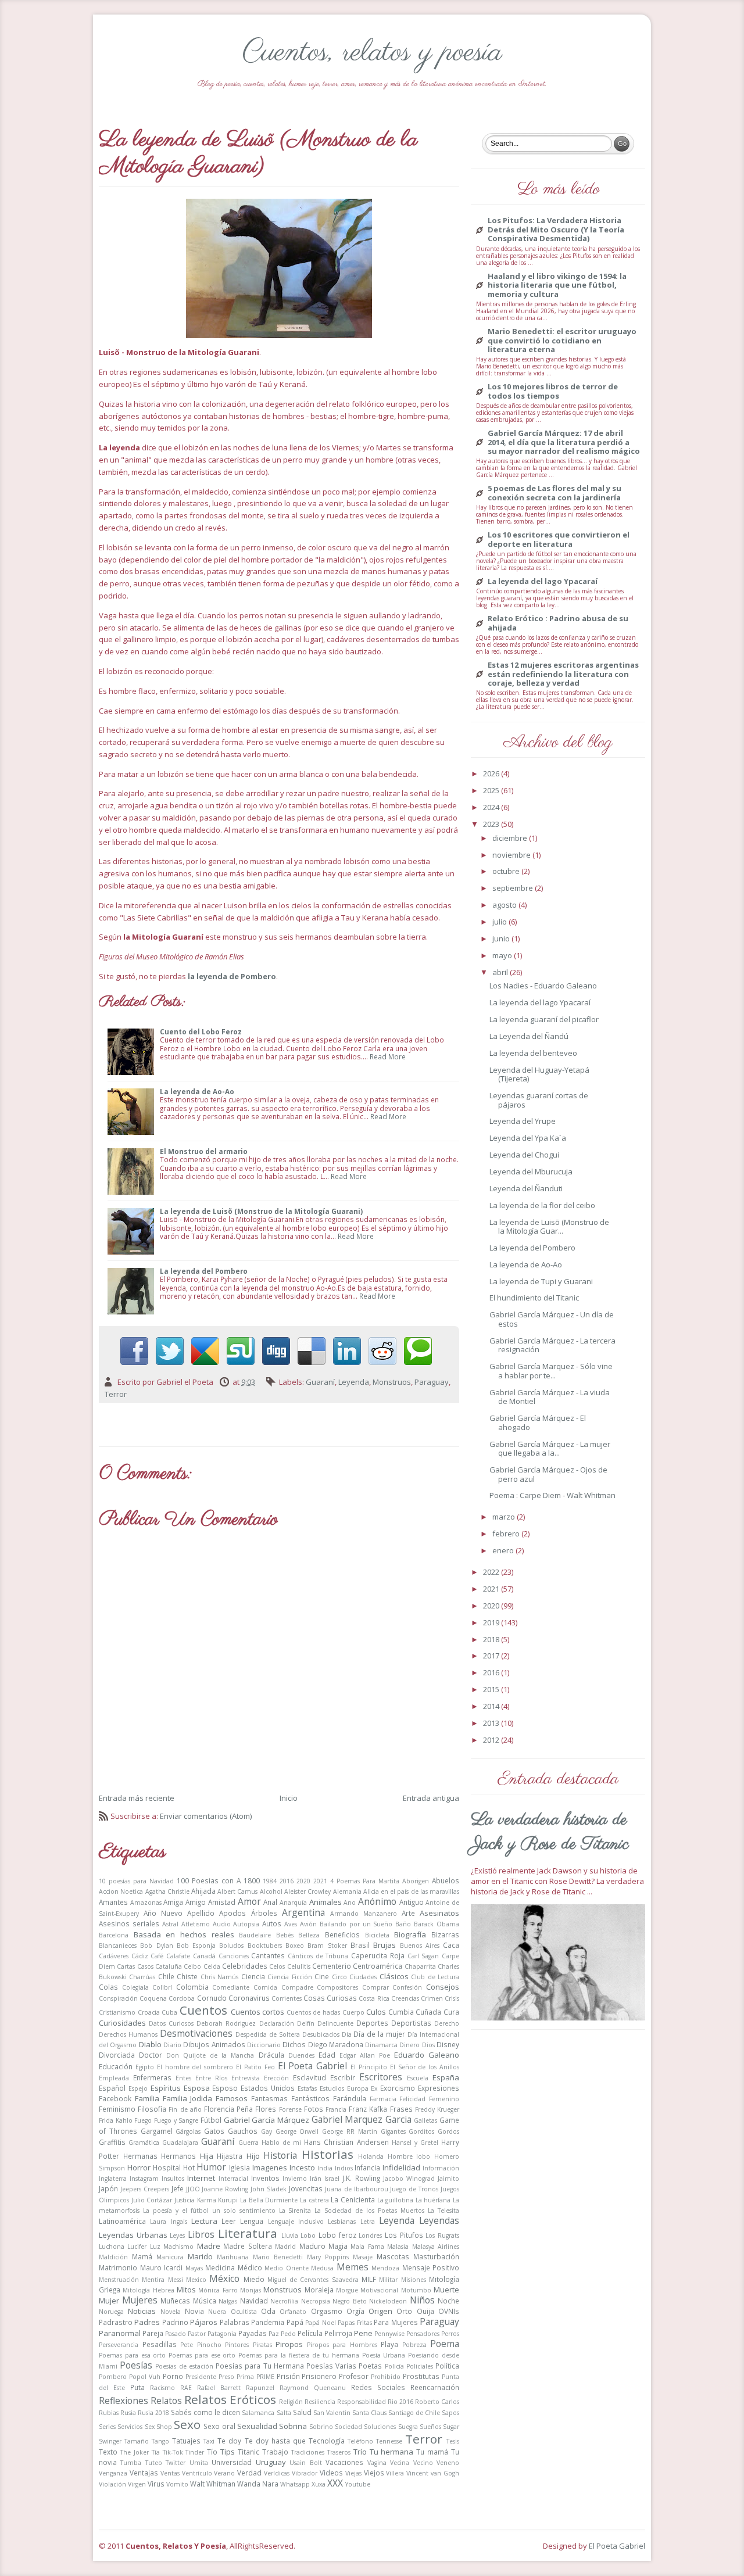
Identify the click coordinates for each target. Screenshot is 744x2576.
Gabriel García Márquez (267, 2120)
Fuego (143, 2120)
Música (205, 2301)
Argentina (303, 1912)
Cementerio (332, 1966)
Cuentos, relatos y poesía (372, 53)
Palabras (235, 2322)
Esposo (225, 2088)
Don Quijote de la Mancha (210, 2055)
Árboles (264, 1913)
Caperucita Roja (378, 1955)
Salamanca (258, 2413)
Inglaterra (113, 2179)
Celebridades (245, 1966)
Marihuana (233, 2257)
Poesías (136, 2365)
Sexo (187, 2424)
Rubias (109, 2413)
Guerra (248, 2143)
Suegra (408, 2427)
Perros (450, 2334)
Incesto (302, 2167)
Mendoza (385, 2268)
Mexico (196, 2280)
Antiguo (412, 1902)
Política (447, 2366)
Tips (228, 2452)
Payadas (253, 2333)
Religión (291, 2402)
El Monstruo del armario (204, 1151)
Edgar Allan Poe (365, 2055)
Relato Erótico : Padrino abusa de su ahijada (558, 623)
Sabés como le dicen (205, 2412)
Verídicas (277, 2473)
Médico (250, 2267)
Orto (404, 2311)
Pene (363, 2333)
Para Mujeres (396, 2322)
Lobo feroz (337, 2235)
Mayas (194, 2268)
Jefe (178, 2188)
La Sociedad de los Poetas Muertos (369, 2210)
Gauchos (243, 2131)
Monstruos (392, 1382)
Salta (284, 2413)
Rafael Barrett (219, 2388)
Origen (380, 2311)
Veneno (448, 2463)
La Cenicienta (353, 2199)
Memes (353, 2267)
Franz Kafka (368, 2109)
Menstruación (119, 2280)
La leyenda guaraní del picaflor (544, 1019)
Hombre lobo (409, 2156)
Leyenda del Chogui (524, 1155)
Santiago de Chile (414, 2413)
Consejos (443, 1987)
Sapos (450, 2413)
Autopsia (246, 1924)
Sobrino (321, 2427)
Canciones (234, 1956)
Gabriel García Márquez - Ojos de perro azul (548, 1474)
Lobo (308, 2235)
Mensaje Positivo (431, 2267)
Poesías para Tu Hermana (260, 2366)
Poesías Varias (331, 2366)
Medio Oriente (287, 2268)
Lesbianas (342, 2222)
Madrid (285, 2247)
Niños (422, 2300)
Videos (331, 2473)
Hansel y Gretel (415, 2143)
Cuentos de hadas (313, 2012)
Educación (116, 2066)
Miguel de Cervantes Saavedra (313, 2280)
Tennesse (389, 2441)
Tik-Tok (173, 2452)
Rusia (128, 2413)
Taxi (209, 2441)
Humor (211, 2167)
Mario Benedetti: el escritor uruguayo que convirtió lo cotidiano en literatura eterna (562, 341)
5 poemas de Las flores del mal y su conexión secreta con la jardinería (555, 493)
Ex (374, 2088)
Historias (328, 2154)
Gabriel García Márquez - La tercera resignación (552, 1345)
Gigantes (393, 2131)
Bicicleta (377, 1935)
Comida (265, 1987)
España (446, 2077)
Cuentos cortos (258, 2012)
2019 (492, 1622)
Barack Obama (437, 1924)
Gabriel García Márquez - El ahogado (538, 1423)
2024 (492, 807)
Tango (160, 2441)
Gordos (448, 2131)
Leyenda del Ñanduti (526, 1188)
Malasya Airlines (436, 2247)
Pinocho (209, 2345)
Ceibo (192, 1966)
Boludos (231, 1946)
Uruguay (271, 2462)
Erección (276, 2078)
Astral (170, 1924)
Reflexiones (124, 2401)
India (325, 2168)
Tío (212, 2452)
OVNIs (449, 2311)
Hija (207, 2156)
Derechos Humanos (128, 2034)
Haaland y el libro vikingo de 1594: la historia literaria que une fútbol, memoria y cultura (557, 286)
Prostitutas (421, 2376)
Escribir (343, 2077)
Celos (277, 1966)
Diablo (150, 2044)
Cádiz (140, 1956)
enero (504, 1550)
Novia (194, 2311)
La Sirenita (295, 2210)
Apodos (233, 1913)
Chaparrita (420, 1966)
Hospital (167, 2167)
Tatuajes (186, 2441)
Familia (147, 2098)
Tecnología (327, 2441)
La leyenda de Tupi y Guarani (541, 1281)
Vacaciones (344, 2462)
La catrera (314, 2200)
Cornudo (212, 1998)
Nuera (217, 2312)
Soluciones (380, 2427)
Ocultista (244, 2312)
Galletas (425, 2120)
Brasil (360, 1945)
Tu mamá (432, 2452)
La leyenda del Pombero (204, 1271)
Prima (245, 2377)
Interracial (233, 2179)
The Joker (135, 2452)
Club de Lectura (435, 1977)
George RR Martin (350, 2131)
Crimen (432, 1998)
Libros (201, 2234)
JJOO (193, 2189)
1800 (252, 1880)
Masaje (363, 2257)
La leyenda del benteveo (533, 1053)
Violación (112, 2484)
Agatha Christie (167, 1891)
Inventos (265, 2178)
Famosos (232, 2098)
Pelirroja (338, 2333)
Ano (350, 1903)
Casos (145, 1966)
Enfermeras (152, 2077)
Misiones (414, 2280)
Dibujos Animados (214, 2044)
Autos (272, 1923)
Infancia (367, 2167)
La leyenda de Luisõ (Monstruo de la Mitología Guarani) (261, 1211)
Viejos (374, 2473)
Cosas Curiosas (330, 1998)
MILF (369, 2279)
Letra (368, 2222)
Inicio (289, 1798)
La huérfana (433, 2200)
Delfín (306, 2023)
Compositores (337, 1987)
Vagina (377, 2463)
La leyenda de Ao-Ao (197, 1091)
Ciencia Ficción (289, 1977)
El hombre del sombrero (195, 2067)
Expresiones (439, 2088)
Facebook (115, 2098)
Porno (173, 2376)
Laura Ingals (168, 2222)
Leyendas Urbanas (133, 2235)
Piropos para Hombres (342, 2345)
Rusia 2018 (153, 2413)
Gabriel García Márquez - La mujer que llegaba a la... (550, 1449)
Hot (189, 2167)
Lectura (204, 2221)
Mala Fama (367, 2247)
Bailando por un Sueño (356, 1924)
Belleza (309, 1935)
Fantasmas (269, 2098)
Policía (394, 2366)
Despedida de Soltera (268, 2034)
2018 (492, 1639)
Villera (395, 2473)
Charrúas (142, 1977)
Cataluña (169, 1966)
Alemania (347, 1891)
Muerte (446, 2290)
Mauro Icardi (162, 2267)
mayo (503, 955)
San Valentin (332, 2413)
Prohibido (386, 2377)
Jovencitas (306, 2188)
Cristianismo (117, 2012)
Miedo (254, 2279)
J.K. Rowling (361, 2178)
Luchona (112, 2247)
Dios (428, 2045)
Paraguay (432, 1382)
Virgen (137, 2484)
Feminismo (117, 2109)
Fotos (314, 2109)
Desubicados (321, 2034)
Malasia (398, 2247)
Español (112, 2088)
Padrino (175, 2322)
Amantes (113, 1902)
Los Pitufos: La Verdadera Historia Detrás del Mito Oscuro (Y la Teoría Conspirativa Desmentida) (556, 230)
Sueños (430, 2427)
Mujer (109, 2301)
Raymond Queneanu (313, 2388)
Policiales (420, 2366)
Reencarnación (435, 2387)
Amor (249, 1901)
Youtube (358, 2484)
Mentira (153, 2280)
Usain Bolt (305, 2463)
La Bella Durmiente (269, 2200)
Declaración (277, 2023)
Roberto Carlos (437, 2402)
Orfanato (293, 2312)
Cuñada (428, 2012)
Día (347, 2034)
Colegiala (135, 1987)
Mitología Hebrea (148, 2290)
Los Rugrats (442, 2235)
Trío (360, 2452)
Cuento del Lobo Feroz (201, 1031)
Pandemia (268, 2322)
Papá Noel (320, 2323)
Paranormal (120, 2333)
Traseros (339, 2452)
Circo (339, 1977)
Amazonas (146, 1903)
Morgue (347, 2290)
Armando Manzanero (364, 1914)
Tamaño (137, 2441)
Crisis (452, 1998)
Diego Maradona (336, 2044)
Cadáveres (114, 1956)
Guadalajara (180, 2143)
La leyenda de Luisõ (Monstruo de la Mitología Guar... (549, 1227)
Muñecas (175, 2301)
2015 (492, 1689)
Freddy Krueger (437, 2109)
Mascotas (393, 2256)
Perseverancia (119, 2345)
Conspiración (118, 1998)
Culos (376, 2012)
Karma (207, 2200)
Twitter (176, 2463)
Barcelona (114, 1935)
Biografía (410, 1934)
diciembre (511, 838)
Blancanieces (118, 1946)
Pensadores (423, 2334)
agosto (505, 905)
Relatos (166, 2401)
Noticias (142, 2311)
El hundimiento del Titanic (534, 1298)
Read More (388, 1056)
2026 (492, 773)
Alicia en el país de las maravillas (411, 1891)
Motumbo (416, 2290)
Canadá (204, 1956)
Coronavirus (249, 1998)
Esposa (197, 2088)
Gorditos (421, 2131)
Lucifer (137, 2247)
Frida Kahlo (116, 2120)
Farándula (350, 2098)
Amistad (222, 1902)
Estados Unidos (268, 2088)
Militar (388, 2280)
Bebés (285, 1935)
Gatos (214, 2131)
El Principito (369, 2067)
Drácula (271, 2055)
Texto (108, 2452)
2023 (492, 824)
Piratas (262, 2345)
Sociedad (348, 2427)
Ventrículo (197, 2473)
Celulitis (299, 1966)
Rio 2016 (400, 2402)
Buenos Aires (420, 1946)
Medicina (220, 2267)
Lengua (252, 2221)
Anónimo (377, 1901)
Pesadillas (160, 2344)
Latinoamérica (122, 2221)
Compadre (297, 1987)
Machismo (178, 2247)
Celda (212, 1966)
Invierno (295, 2179)
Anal (270, 1902)
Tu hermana (392, 2452)
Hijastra (230, 2156)
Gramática (144, 2143)
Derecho (447, 2023)
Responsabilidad (362, 2402)
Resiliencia (320, 2402)
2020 (303, 1881)
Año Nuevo (163, 1913)
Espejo (138, 2088)
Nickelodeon (388, 2301)
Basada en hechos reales (184, 1934)
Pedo (288, 2334)
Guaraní (320, 1382)
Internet (201, 2178)
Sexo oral (219, 2426)
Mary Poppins (328, 2257)
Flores (266, 2109)
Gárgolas (188, 2131)
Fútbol (211, 2120)
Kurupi (228, 2200)
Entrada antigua (431, 1798)
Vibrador (305, 2473)
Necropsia (316, 2301)
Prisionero (319, 2376)
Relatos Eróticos (230, 2399)
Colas (108, 1987)
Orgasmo (327, 2311)
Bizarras (445, 1934)
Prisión (288, 2376)
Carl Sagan (423, 1956)
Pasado (176, 2334)
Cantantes (268, 1955)
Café (157, 1956)
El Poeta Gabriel (313, 2066)
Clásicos (394, 1976)
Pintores (237, 2345)
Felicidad (412, 2099)
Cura (451, 2012)
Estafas (307, 2088)
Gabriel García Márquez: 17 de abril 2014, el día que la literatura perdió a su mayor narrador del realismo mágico (564, 443)
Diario (172, 2045)
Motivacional (379, 2290)
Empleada (114, 2078)
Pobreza (414, 2345)
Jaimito (448, 2179)
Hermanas (140, 2156)
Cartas (126, 1966)
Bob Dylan (156, 1946)
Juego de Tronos (414, 2189)
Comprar (375, 1987)
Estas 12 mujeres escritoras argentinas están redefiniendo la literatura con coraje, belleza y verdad (563, 674)
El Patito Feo (255, 2067)
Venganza (113, 2473)
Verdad (249, 2473)
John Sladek (269, 2189)
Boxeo (295, 1946)
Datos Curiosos (171, 2023)
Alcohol (271, 1891)
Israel (332, 2179)
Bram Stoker (327, 1946)
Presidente (201, 2377)
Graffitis (112, 2142)
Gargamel (157, 2131)
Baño (403, 1924)
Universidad (232, 2462)
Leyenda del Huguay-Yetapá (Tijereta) (539, 1074)
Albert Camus (237, 1891)
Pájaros (204, 2322)
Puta (137, 2387)
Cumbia (401, 2012)
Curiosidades (122, 2023)
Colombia (192, 1987)
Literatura (248, 2233)
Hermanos (178, 2156)
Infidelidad (401, 2167)
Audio (222, 1924)
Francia (336, 2109)
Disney (448, 2044)
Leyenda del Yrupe (523, 1121)
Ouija (425, 2311)
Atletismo (196, 1924)
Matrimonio (118, 2267)
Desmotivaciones (196, 2033)
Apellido (201, 1913)
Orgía (355, 2311)
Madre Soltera (247, 2246)
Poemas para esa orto (132, 2355)
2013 (492, 1723)
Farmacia (383, 2099)
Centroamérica (378, 1966)
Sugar (451, 2427)
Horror (139, 2167)
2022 (492, 1572)
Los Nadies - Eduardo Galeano (543, 986)
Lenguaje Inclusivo (296, 2222)
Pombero (113, 2377)
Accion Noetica (121, 1891)
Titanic (248, 2452)
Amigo (196, 1902)
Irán (316, 2179)
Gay (267, 2131)
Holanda (371, 2156)
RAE (186, 2388)
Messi (176, 2280)
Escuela (418, 2078)
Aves (291, 1924)
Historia (280, 2155)
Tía (156, 2452)
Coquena (153, 1998)
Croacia (149, 2012)
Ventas (170, 2473)
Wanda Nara (258, 2484)
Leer (229, 2221)
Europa (358, 2088)
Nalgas (228, 2301)
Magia (338, 2246)
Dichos (294, 2044)
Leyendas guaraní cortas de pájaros (539, 1100)
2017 (492, 1656)
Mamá (142, 2256)
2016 (287, 1881)
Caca (451, 1945)
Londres (370, 2235)
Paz (274, 2334)
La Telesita (443, 2210)
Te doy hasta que (275, 2441)
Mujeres (140, 2300)
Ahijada (203, 1891)
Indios (344, 2168)
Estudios (332, 2088)
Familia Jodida (188, 2098)
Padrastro (116, 2322)
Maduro (312, 2246)
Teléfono (360, 2441)
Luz (155, 2247)
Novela (171, 2312)
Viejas (353, 2473)
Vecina (400, 2463)
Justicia (185, 2200)
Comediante (231, 1987)
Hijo (253, 2156)
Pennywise (389, 2334)
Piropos (289, 2344)
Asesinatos (439, 1913)
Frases (401, 2109)
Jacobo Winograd (409, 2179)
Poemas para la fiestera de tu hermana (299, 2355)
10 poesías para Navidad (136, 1881)
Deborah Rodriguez (226, 2023)
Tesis (453, 2441)
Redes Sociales (378, 2387)
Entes (183, 2078)
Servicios (130, 2427)
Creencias (405, 1998)
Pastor (197, 2334)
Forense (290, 2109)
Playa (389, 2344)
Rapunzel (260, 2388)
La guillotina (396, 2200)
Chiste (187, 1976)
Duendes (301, 2055)
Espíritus (166, 2088)
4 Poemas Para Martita (365, 1881)
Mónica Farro (218, 2290)
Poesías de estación (184, 2366)
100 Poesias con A (209, 1880)
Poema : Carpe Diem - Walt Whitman (552, 1495)
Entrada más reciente (137, 1798)
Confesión (407, 1987)
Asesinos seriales (129, 1923)
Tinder (195, 2452)
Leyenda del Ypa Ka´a (528, 1138)
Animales (325, 1902)
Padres (147, 2322)
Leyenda (354, 1382)
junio (502, 938)
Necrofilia (284, 2301)
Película (310, 2333)
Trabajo (275, 2452)
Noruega (111, 2312)
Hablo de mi (281, 2143)
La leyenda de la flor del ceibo (542, 1205)
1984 (270, 1881)
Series (107, 2427)
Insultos (173, 2179)
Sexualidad (257, 2426)
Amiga (173, 1902)
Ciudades (363, 1977)
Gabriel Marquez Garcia (362, 2119)
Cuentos (203, 2010)
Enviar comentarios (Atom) (206, 1816)
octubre (507, 871)
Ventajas (144, 2473)
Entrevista (246, 2078)
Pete (187, 2345)
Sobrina (293, 2426)
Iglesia (239, 2167)
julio (500, 922)
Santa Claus (369, 2413)
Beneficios (342, 1934)
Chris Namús (219, 1977)
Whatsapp (295, 2484)
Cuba (169, 2012)
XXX (335, 2483)
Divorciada (117, 2055)
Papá (295, 2322)
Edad (327, 2055)
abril (501, 972)
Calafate (178, 1956)
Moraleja (319, 2290)
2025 (492, 790)
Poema (445, 2344)
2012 (492, 1740)
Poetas (370, 2366)
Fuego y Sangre (176, 2120)
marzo (505, 1517)
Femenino (444, 2099)
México (224, 2278)
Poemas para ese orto (202, 2355)
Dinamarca (381, 2045)
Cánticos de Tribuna (318, 1956)
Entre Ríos (211, 2078)
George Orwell (297, 2131)
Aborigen (416, 1881)
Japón (108, 2188)
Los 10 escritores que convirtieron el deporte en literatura (559, 540)
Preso (226, 2377)
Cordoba (182, 1998)
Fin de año (185, 2109)
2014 (492, 1706)
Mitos (186, 2290)
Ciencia (253, 1976)
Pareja (153, 2333)
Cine (322, 1976)
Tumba (131, 2463)
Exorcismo (398, 2088)
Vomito (177, 2484)
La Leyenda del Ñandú (529, 1036)
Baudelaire (255, 1935)
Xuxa (319, 2484)
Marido (200, 2256)
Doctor (151, 2055)
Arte (408, 1913)
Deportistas (411, 2023)
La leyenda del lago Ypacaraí (543, 582)
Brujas (384, 1945)
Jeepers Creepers (145, 2189)
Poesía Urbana (384, 2355)
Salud (302, 2412)
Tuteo (154, 2463)
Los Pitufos (404, 2235)
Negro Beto (350, 2301)
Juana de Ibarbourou (357, 2189)
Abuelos (446, 1880)
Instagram (144, 2179)
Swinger (110, 2441)
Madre (209, 2246)
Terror (116, 1394)
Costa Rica (374, 1998)
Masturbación (436, 2256)
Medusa (322, 2268)
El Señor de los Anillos (425, 2067)
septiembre (514, 888)
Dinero (409, 2045)
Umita (199, 2463)
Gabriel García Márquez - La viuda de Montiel (550, 1397)
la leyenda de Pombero (232, 976)
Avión (308, 1924)
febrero (507, 1534)
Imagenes (270, 2167)
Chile (166, 1976)
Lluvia (290, 2235)
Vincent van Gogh (433, 2473)
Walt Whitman (213, 2484)
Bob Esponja (196, 1946)
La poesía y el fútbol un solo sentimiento (209, 2210)
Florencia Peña (228, 2109)
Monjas (251, 2290)
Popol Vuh (145, 2377)
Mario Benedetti (278, 2257)
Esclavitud (310, 2077)
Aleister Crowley (307, 1891)
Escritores (381, 2077)
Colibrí (162, 1987)
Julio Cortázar (152, 2200)
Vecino (423, 2463)
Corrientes (287, 1998)
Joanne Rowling (225, 2189)
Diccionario (264, 2045)
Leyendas (439, 2220)
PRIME (265, 2377)
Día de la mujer (379, 2034)
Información (441, 2168)
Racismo (162, 2388)
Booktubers (265, 1946)
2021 (320, 1881)
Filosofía (152, 2109)
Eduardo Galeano (427, 2055)
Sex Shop (158, 2427)
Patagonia (222, 2334)
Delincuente (335, 2023)
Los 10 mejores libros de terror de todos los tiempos (553, 391)
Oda (268, 2311)
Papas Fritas (355, 2323)
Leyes (177, 2235)
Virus (156, 2484)
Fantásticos (310, 2098)
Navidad (254, 2301)
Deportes (372, 2023)
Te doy (229, 2441)
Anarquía (293, 1903)
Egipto (145, 2067)
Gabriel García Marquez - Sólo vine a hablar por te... (551, 1371)
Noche (448, 2301)
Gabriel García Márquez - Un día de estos (552, 1319)
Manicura (170, 2257)
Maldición (113, 2257)
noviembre (512, 855)
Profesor (354, 2376)
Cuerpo (353, 2012)
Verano (224, 2473)
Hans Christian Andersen (346, 2142)
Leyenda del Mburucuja (531, 1171)
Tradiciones (308, 2452)
